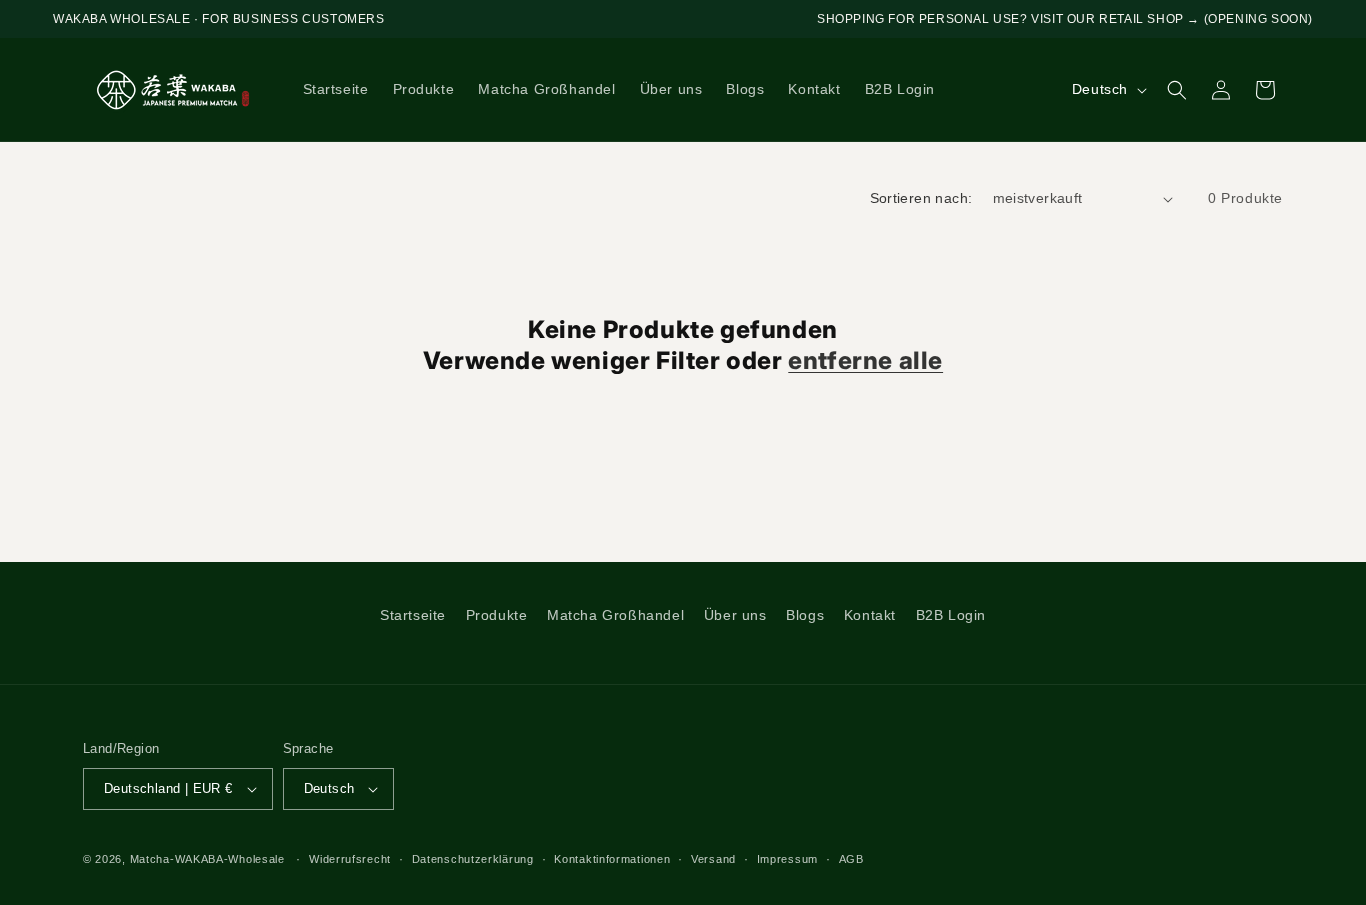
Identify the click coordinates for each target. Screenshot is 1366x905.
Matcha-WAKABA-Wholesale (207, 859)
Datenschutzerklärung (473, 859)
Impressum (787, 859)
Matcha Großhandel (615, 615)
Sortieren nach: (921, 198)
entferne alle (865, 360)
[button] (1177, 90)
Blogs (805, 615)
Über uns (735, 615)
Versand (713, 859)
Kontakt (870, 615)
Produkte (497, 615)
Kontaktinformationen (612, 859)
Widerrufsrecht (350, 859)
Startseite (413, 615)
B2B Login (951, 615)
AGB (851, 859)
